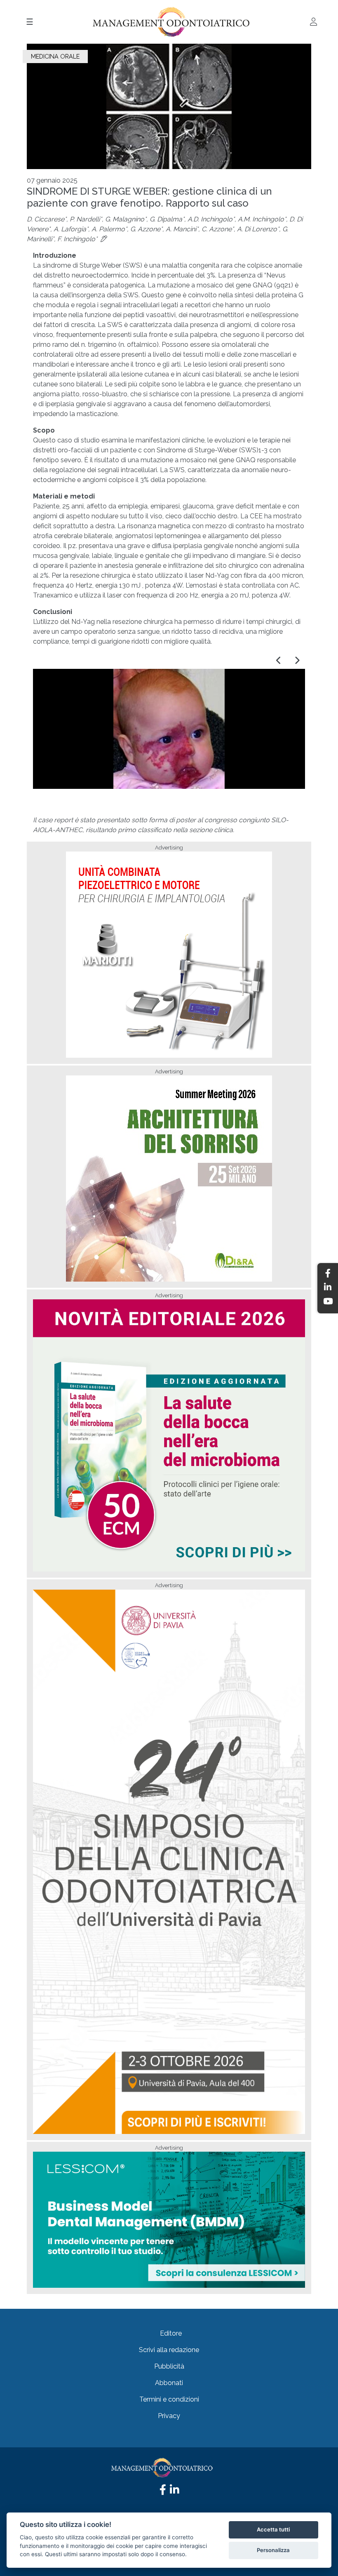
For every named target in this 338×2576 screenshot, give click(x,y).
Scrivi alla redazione (169, 2350)
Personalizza (273, 2550)
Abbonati (169, 2383)
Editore (171, 2333)
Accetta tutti (273, 2529)
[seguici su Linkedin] (174, 2492)
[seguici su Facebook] (163, 2492)
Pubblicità (169, 2366)
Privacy (169, 2416)
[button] (279, 661)
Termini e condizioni (169, 2399)
